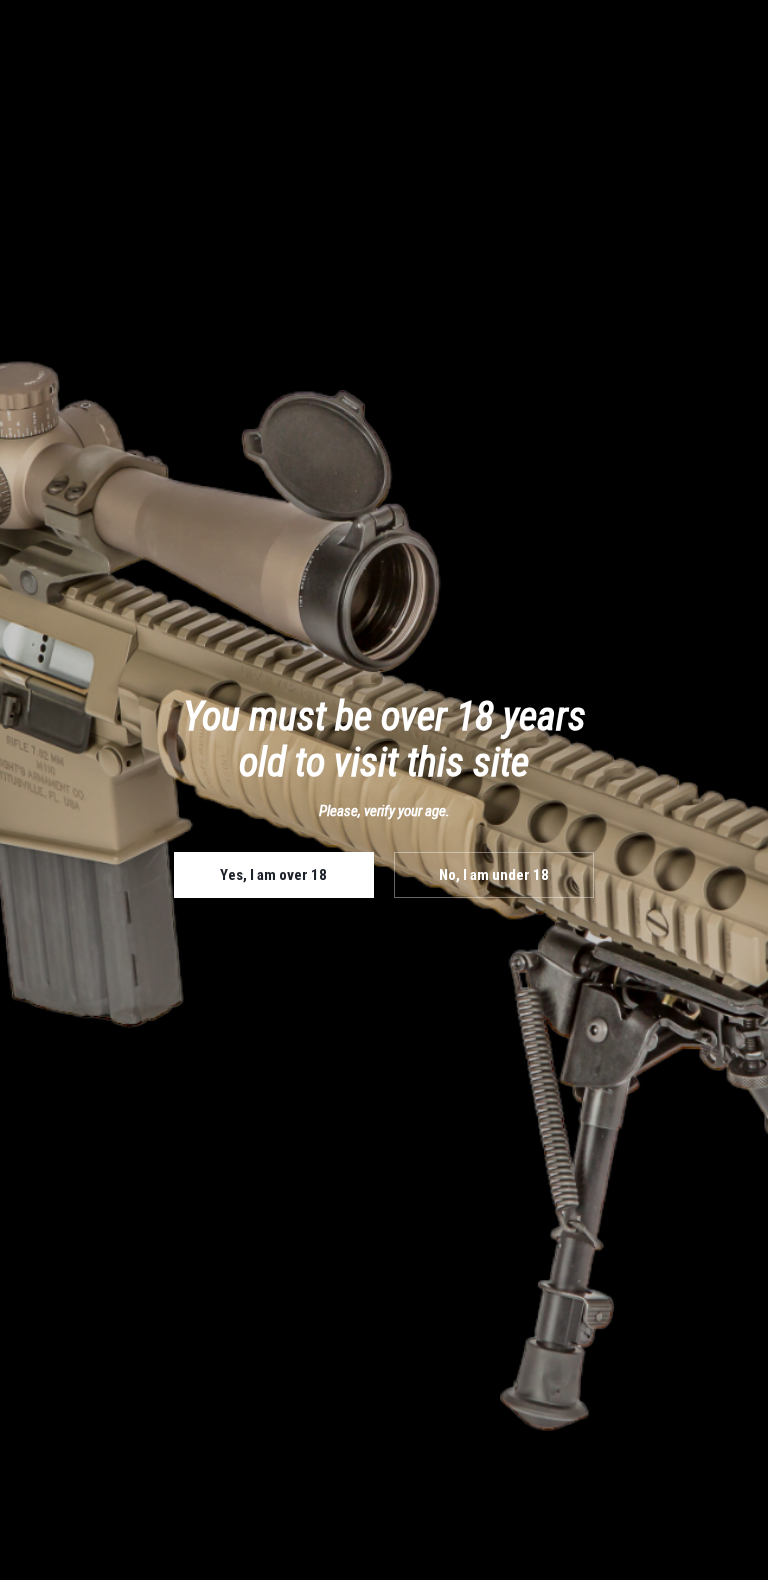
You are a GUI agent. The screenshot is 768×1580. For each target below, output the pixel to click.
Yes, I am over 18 (273, 875)
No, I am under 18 (494, 875)
